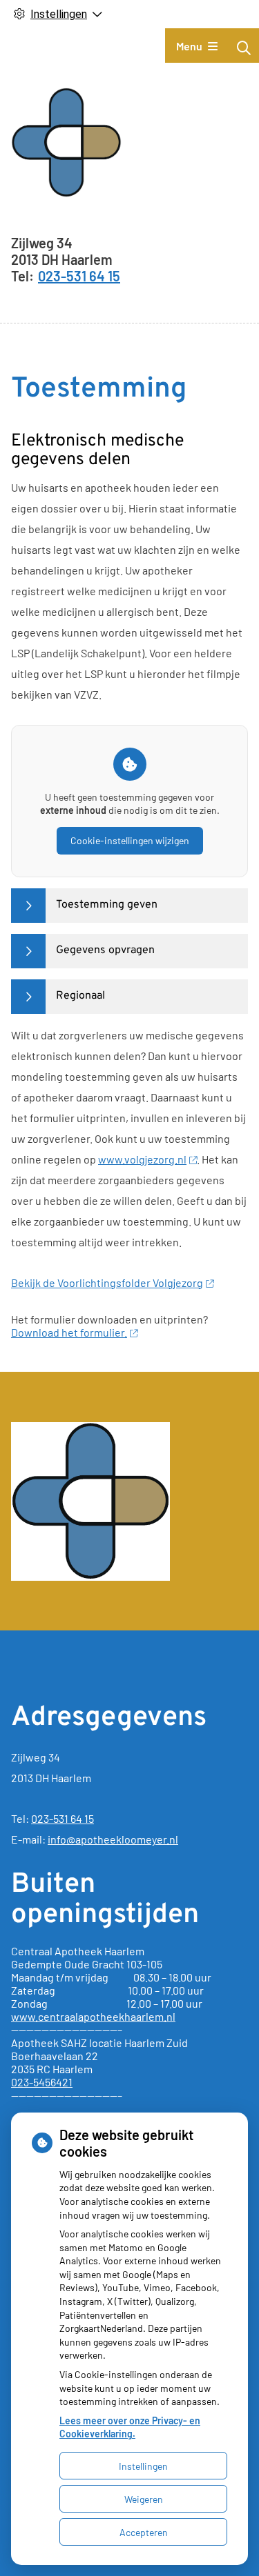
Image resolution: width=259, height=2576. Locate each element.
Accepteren (144, 2532)
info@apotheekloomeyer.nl (113, 1839)
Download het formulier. (69, 1332)
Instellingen (143, 2466)
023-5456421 (42, 2082)
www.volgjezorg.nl (142, 1159)
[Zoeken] (244, 48)
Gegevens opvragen (105, 950)
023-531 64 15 (63, 1818)
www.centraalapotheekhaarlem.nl (93, 2016)
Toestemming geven (107, 905)
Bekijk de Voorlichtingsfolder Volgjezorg (107, 1282)
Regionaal (80, 996)
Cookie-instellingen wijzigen (130, 840)
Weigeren (144, 2499)
